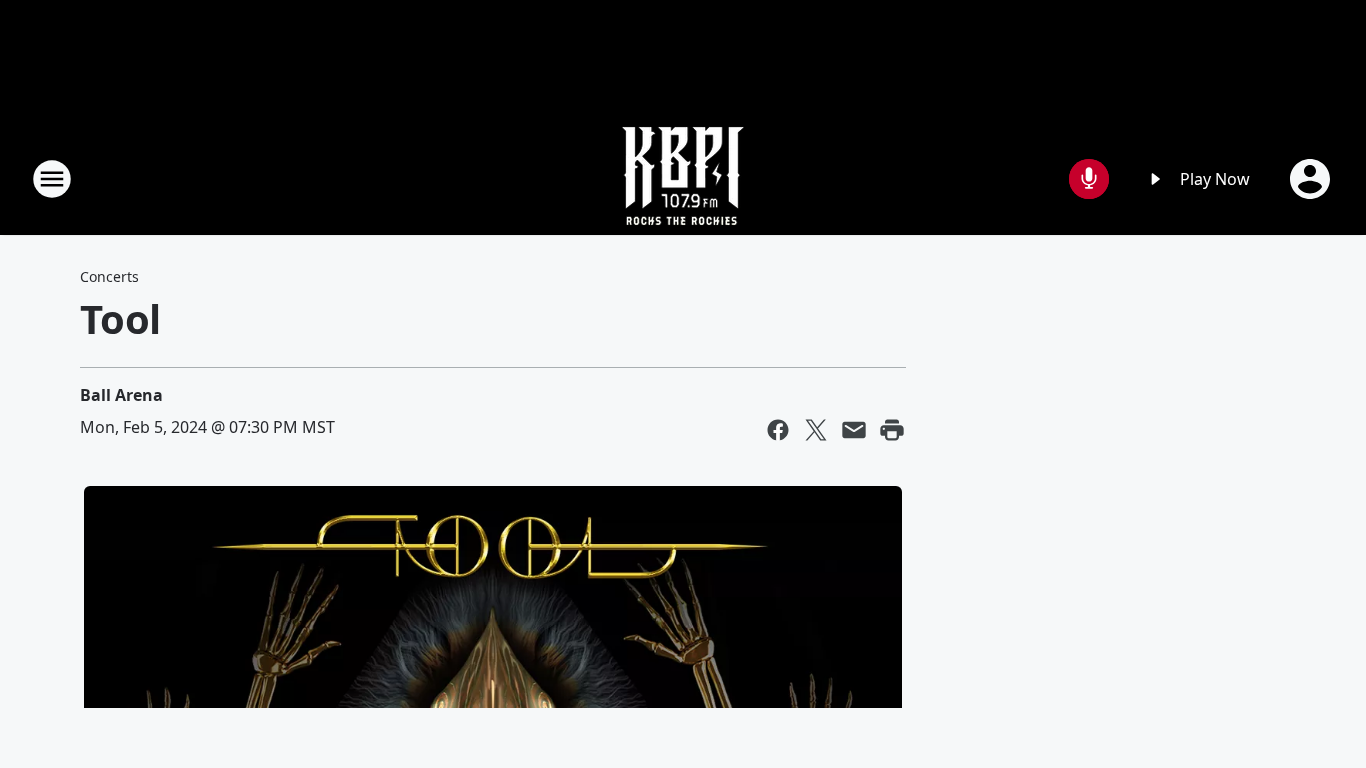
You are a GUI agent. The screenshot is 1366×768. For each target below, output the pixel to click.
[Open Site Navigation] (52, 179)
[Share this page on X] (816, 430)
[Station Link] (683, 178)
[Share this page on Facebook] (778, 430)
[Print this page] (892, 430)
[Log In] (1312, 179)
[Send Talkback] (1089, 179)
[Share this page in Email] (854, 430)
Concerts (109, 276)
